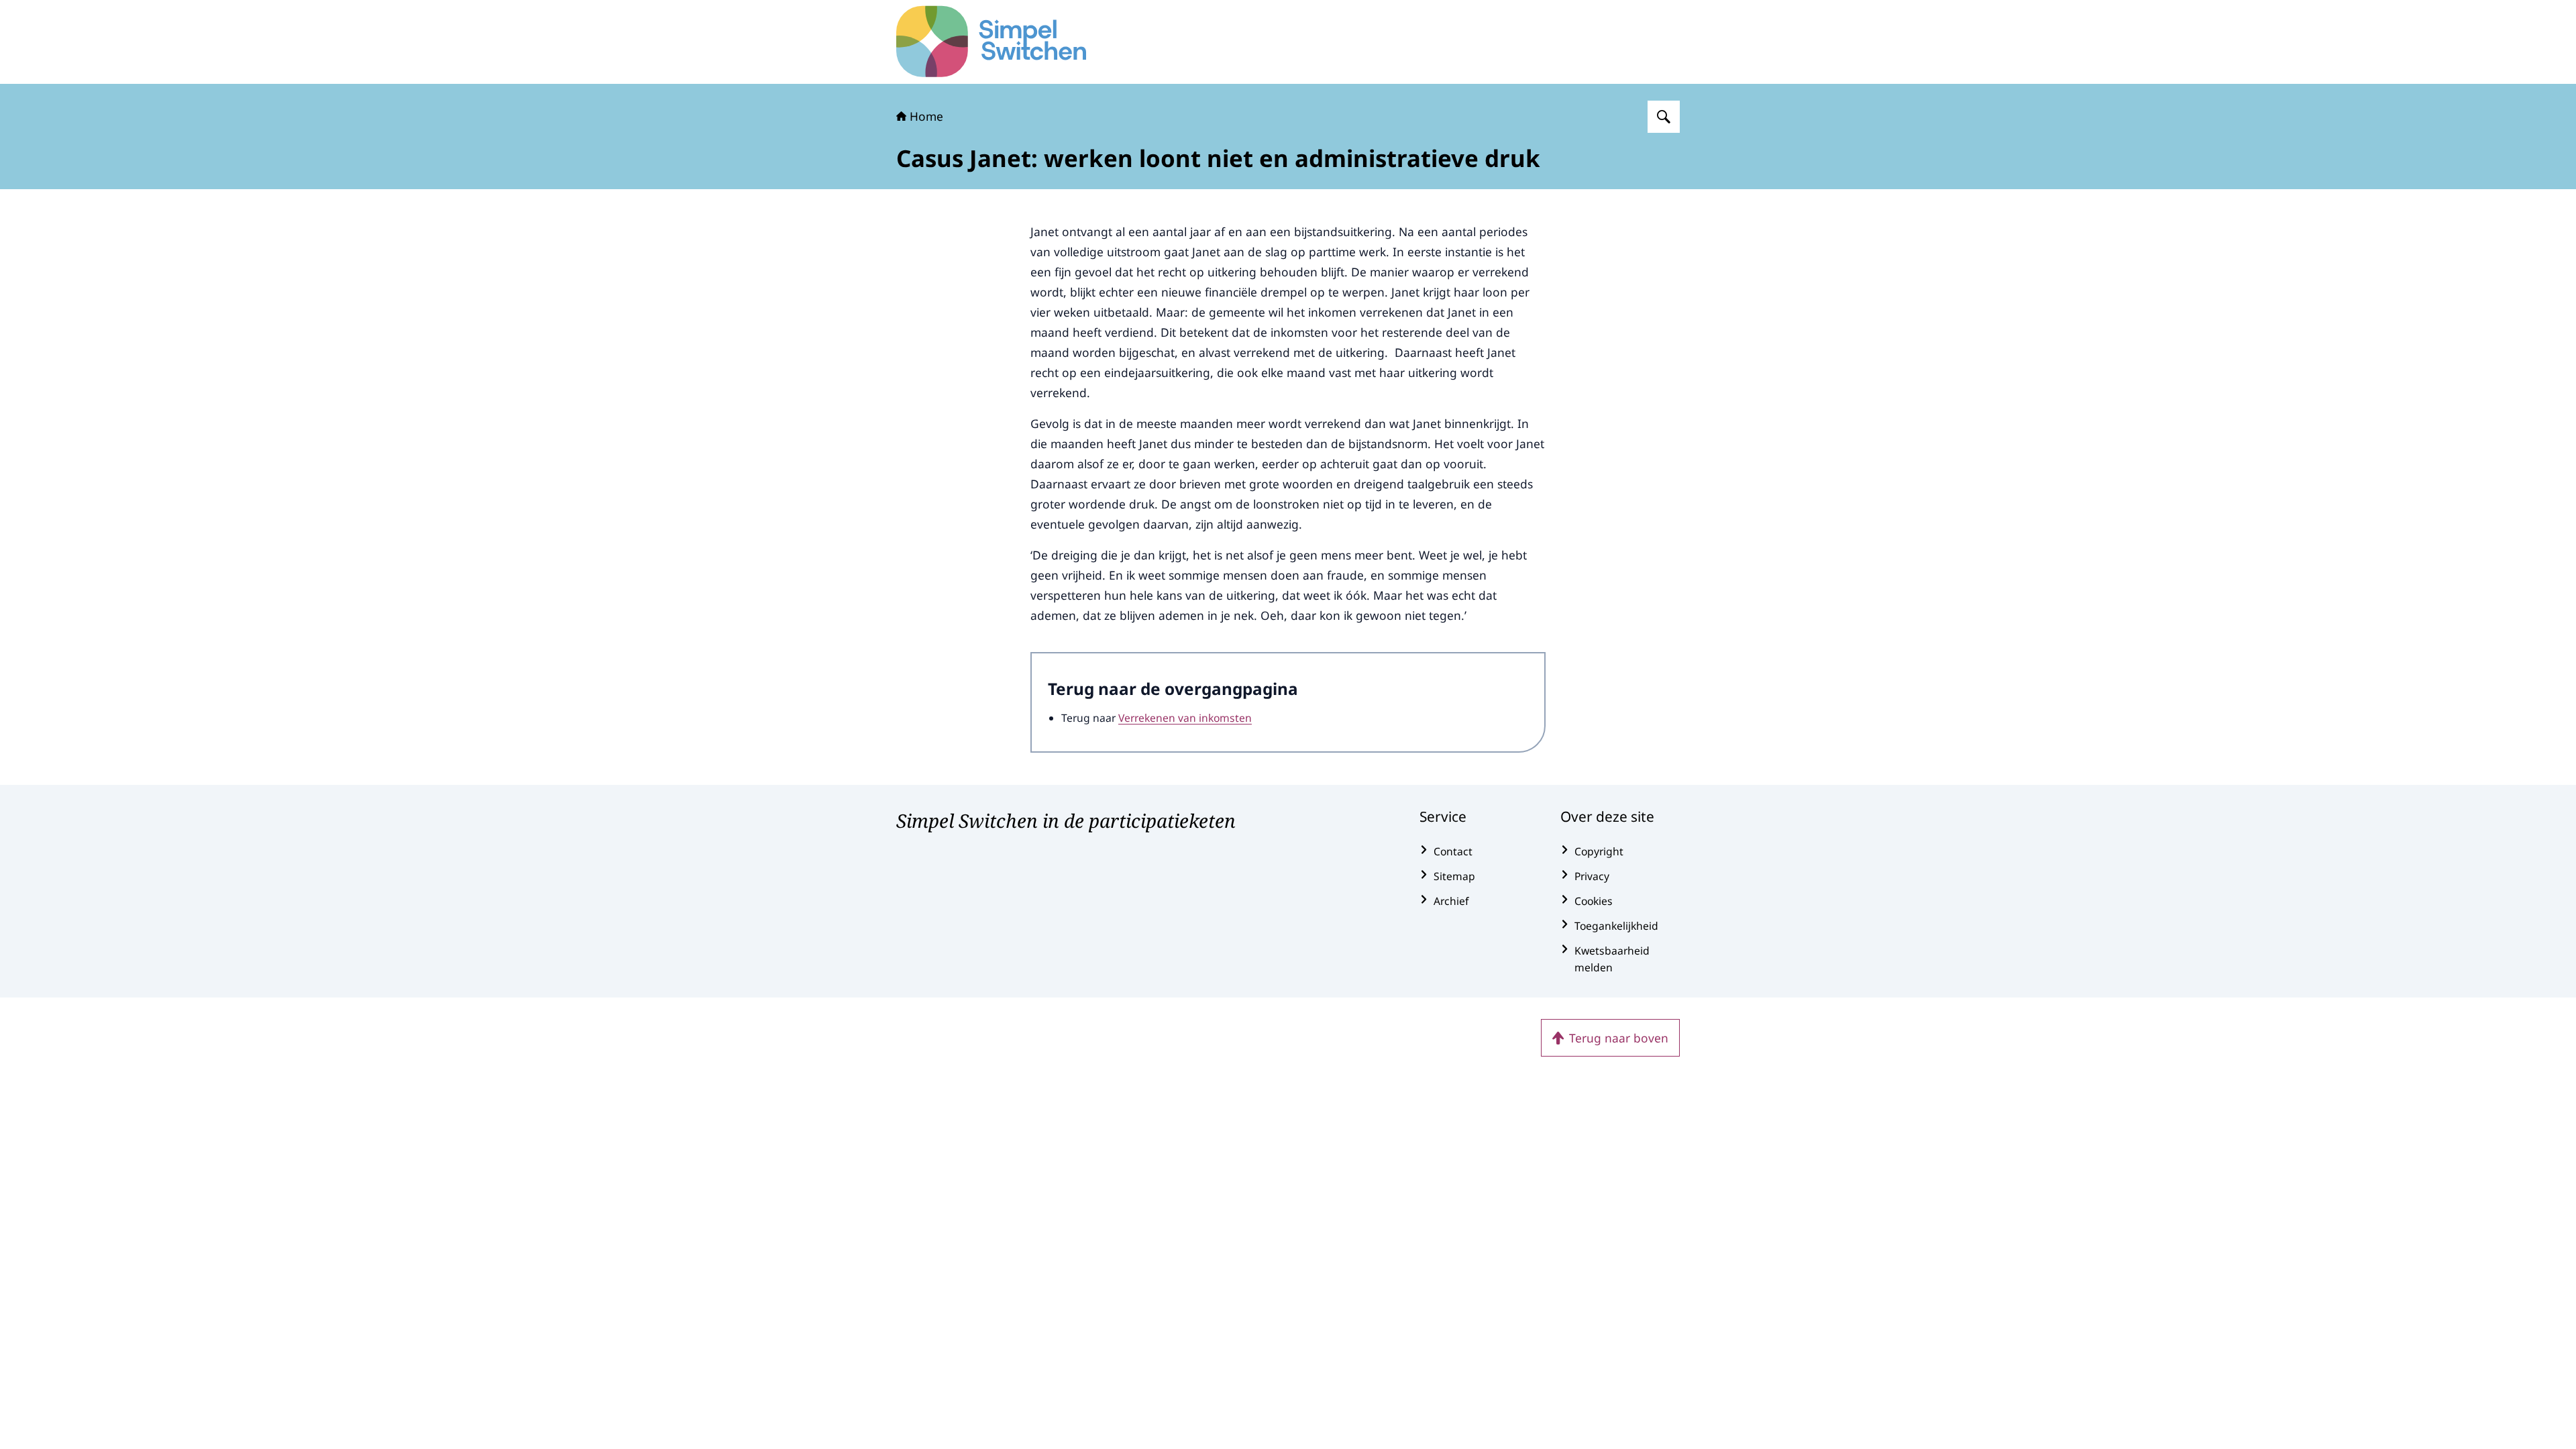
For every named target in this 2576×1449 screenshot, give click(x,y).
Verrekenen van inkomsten (1185, 718)
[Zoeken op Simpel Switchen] (1664, 117)
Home (926, 116)
